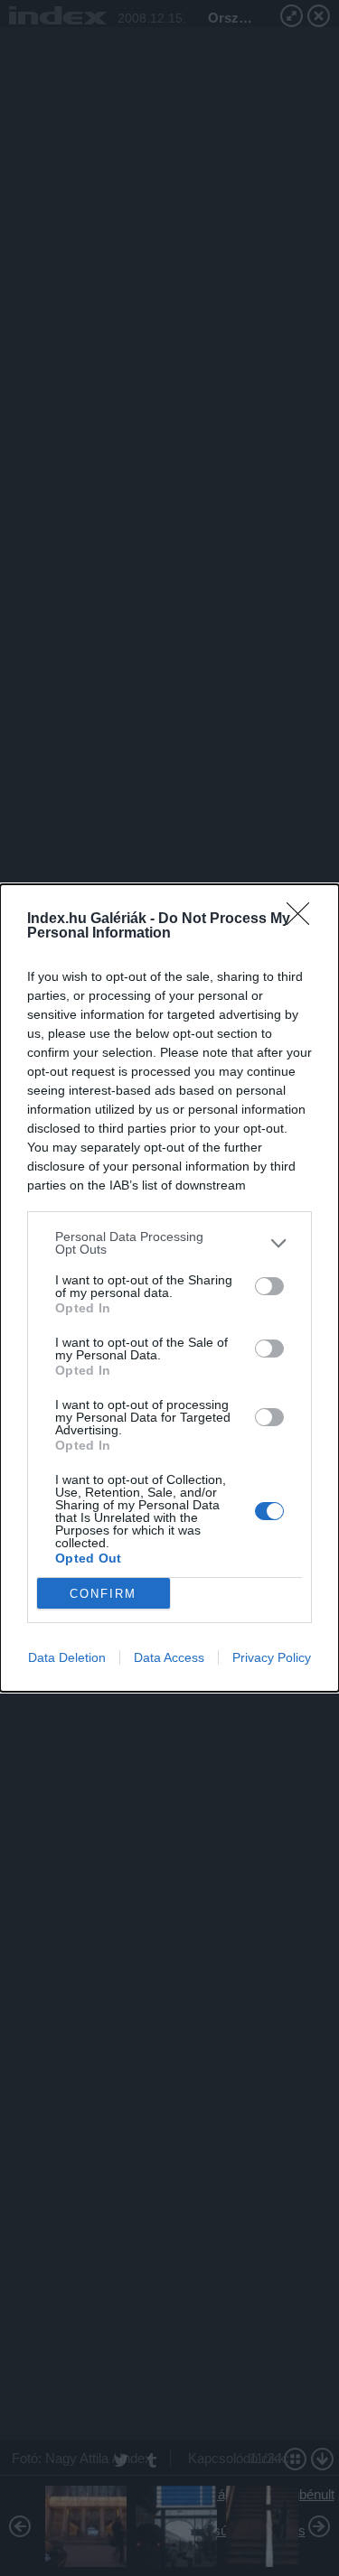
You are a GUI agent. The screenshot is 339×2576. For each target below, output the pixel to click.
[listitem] (169, 1243)
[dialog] (169, 1288)
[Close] (304, 919)
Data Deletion (67, 1657)
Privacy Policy (272, 1657)
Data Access (169, 1657)
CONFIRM (103, 1594)
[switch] (269, 1286)
